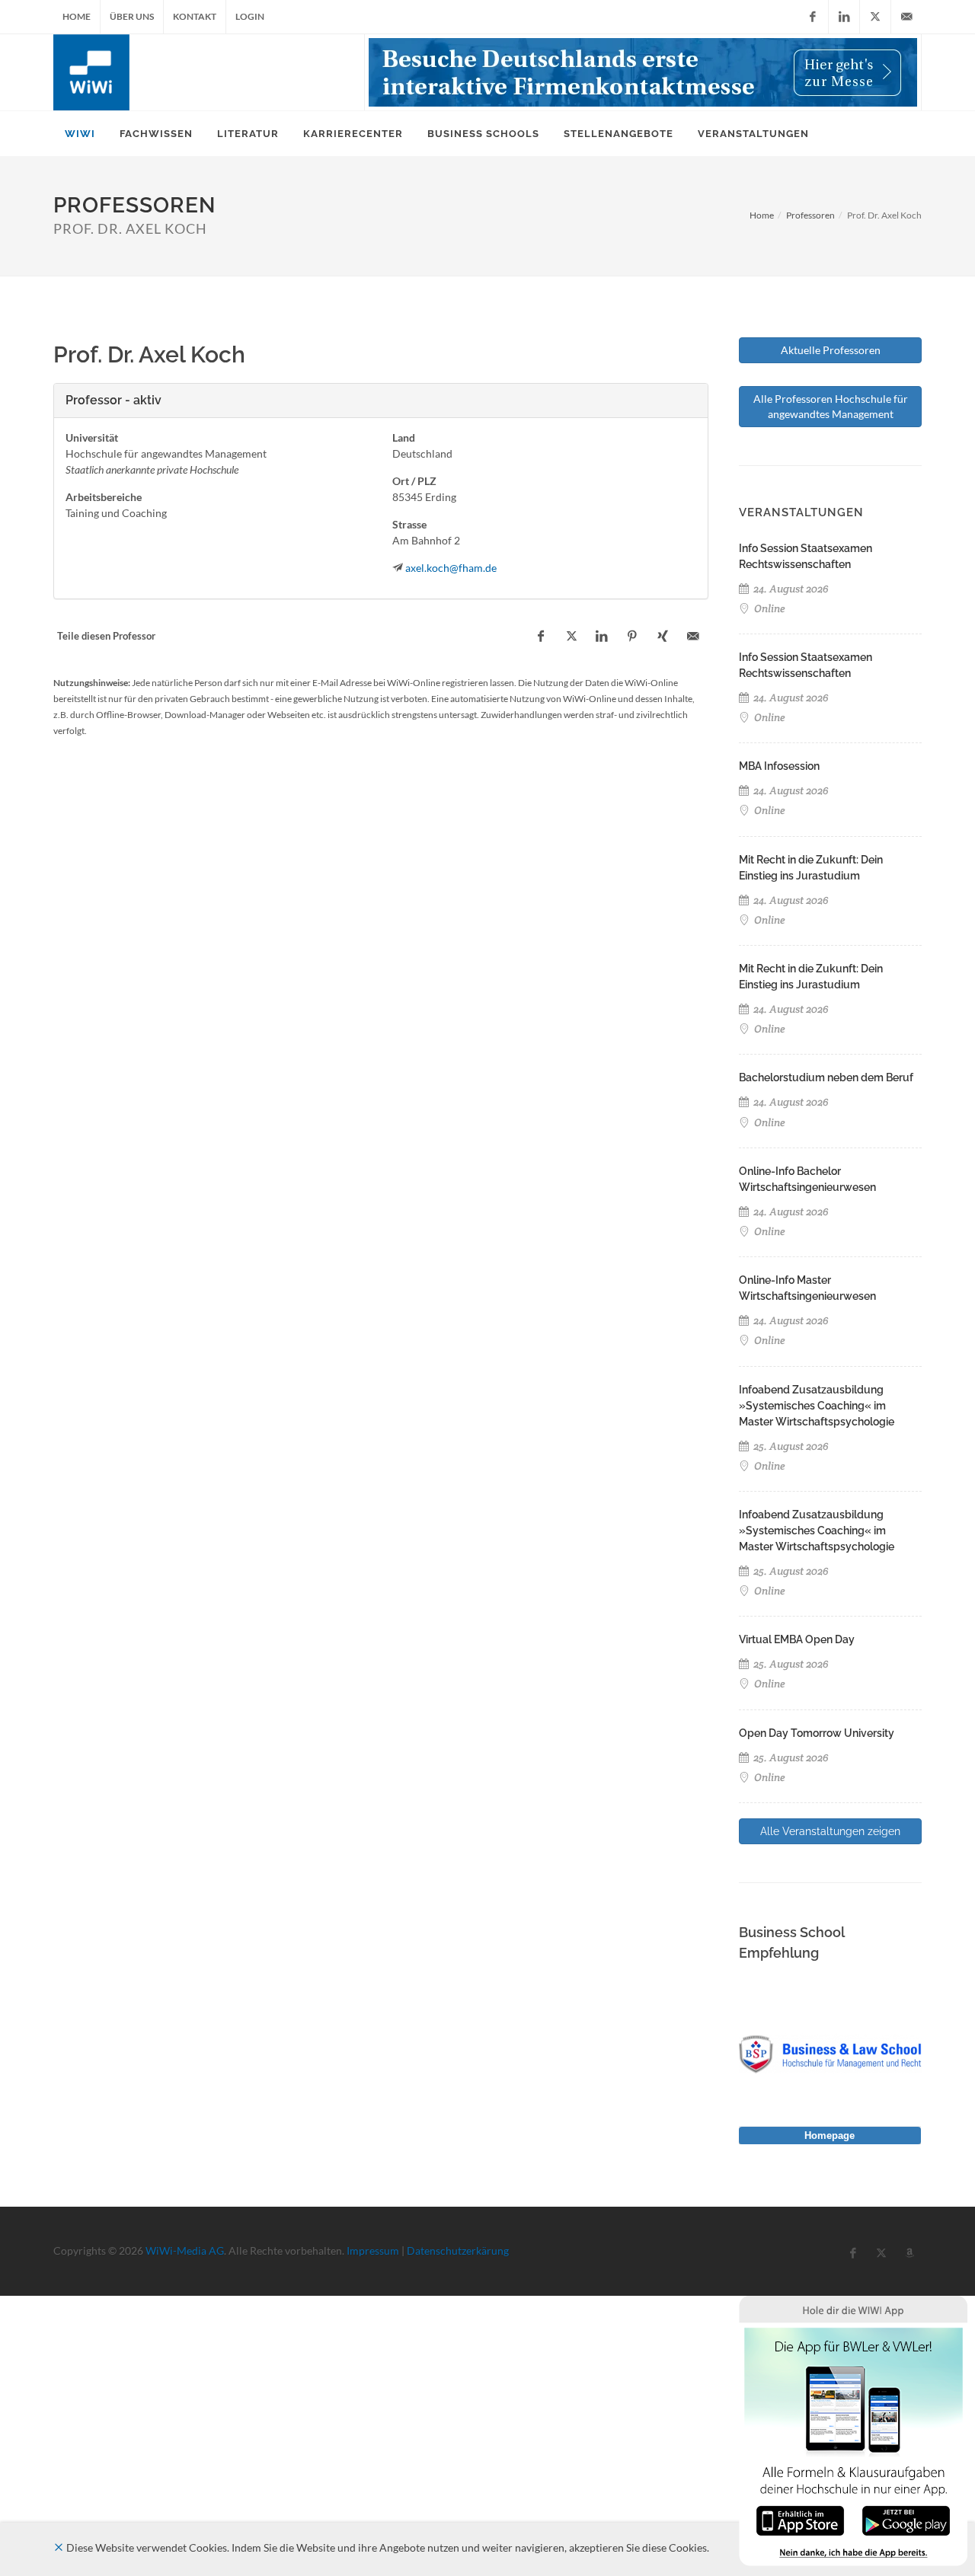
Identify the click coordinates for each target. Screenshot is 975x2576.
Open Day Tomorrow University (817, 1733)
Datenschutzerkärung (458, 2250)
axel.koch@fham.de (451, 568)
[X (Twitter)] (875, 17)
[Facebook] (813, 17)
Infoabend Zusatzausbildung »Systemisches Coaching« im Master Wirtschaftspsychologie (817, 1406)
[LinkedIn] (844, 17)
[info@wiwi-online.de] (906, 17)
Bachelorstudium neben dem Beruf (826, 1077)
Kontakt (195, 16)
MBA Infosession (779, 766)
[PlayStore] (906, 2519)
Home (77, 16)
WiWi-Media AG (185, 2250)
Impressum (373, 2250)
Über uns (132, 16)
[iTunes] (800, 2519)
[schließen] (59, 2547)
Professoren (810, 215)
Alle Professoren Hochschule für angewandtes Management (831, 406)
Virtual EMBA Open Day (797, 1639)
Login (250, 16)
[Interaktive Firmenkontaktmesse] (643, 72)
